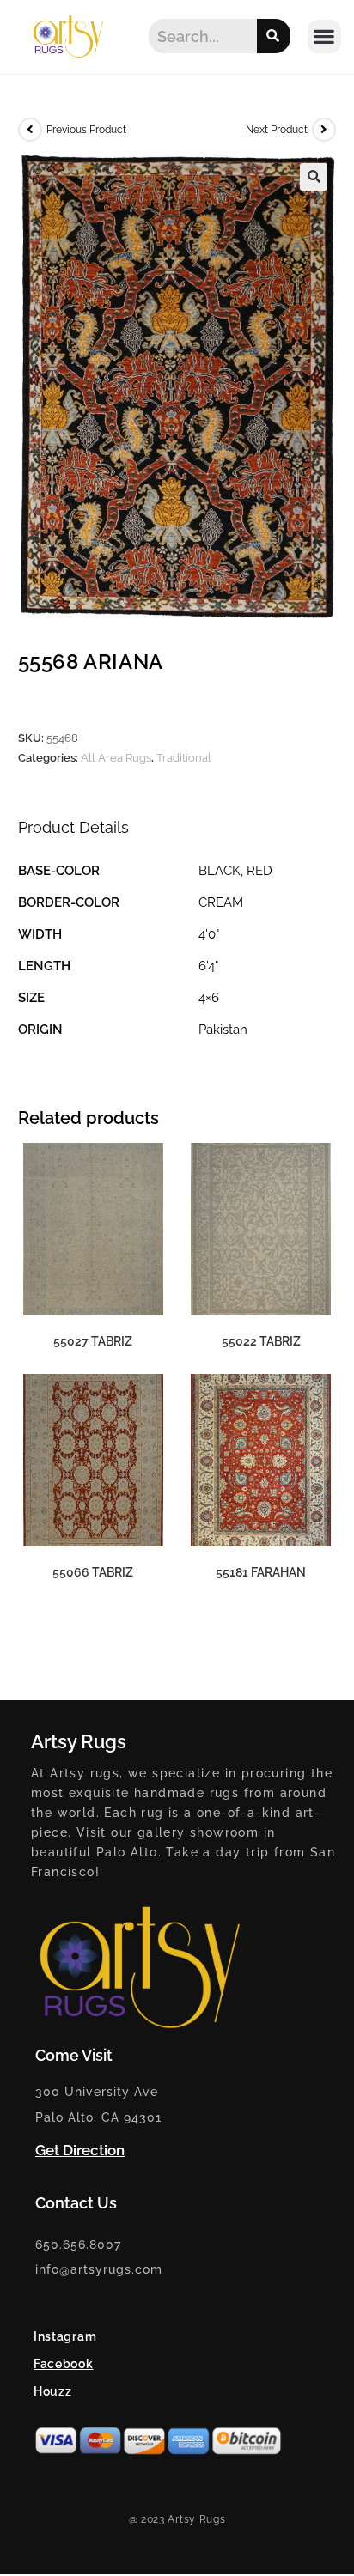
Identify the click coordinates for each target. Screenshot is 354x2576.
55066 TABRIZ (93, 1572)
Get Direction (80, 2150)
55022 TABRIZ (261, 1341)
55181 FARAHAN (261, 1572)
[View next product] (324, 130)
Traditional (184, 758)
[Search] (274, 36)
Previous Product (86, 130)
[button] (324, 36)
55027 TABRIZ (93, 1341)
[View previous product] (30, 130)
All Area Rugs (116, 758)
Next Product (277, 130)
